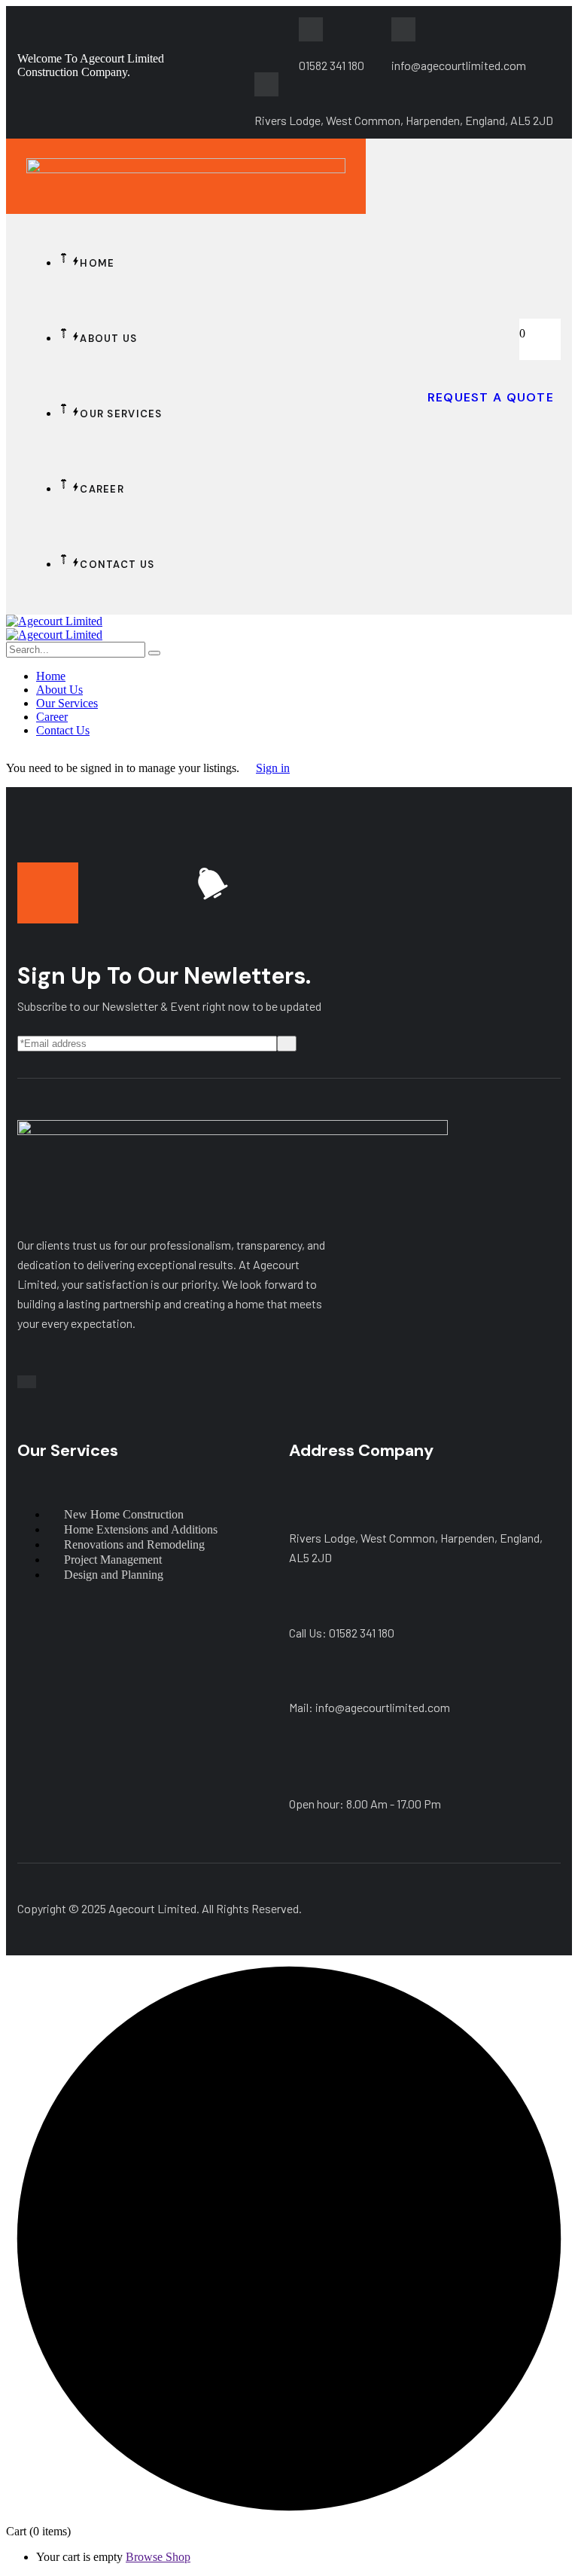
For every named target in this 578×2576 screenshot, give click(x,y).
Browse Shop (158, 2557)
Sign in (273, 768)
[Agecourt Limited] (54, 621)
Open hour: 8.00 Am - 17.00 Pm (365, 1804)
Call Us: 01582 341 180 (342, 1633)
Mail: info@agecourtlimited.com (370, 1707)
